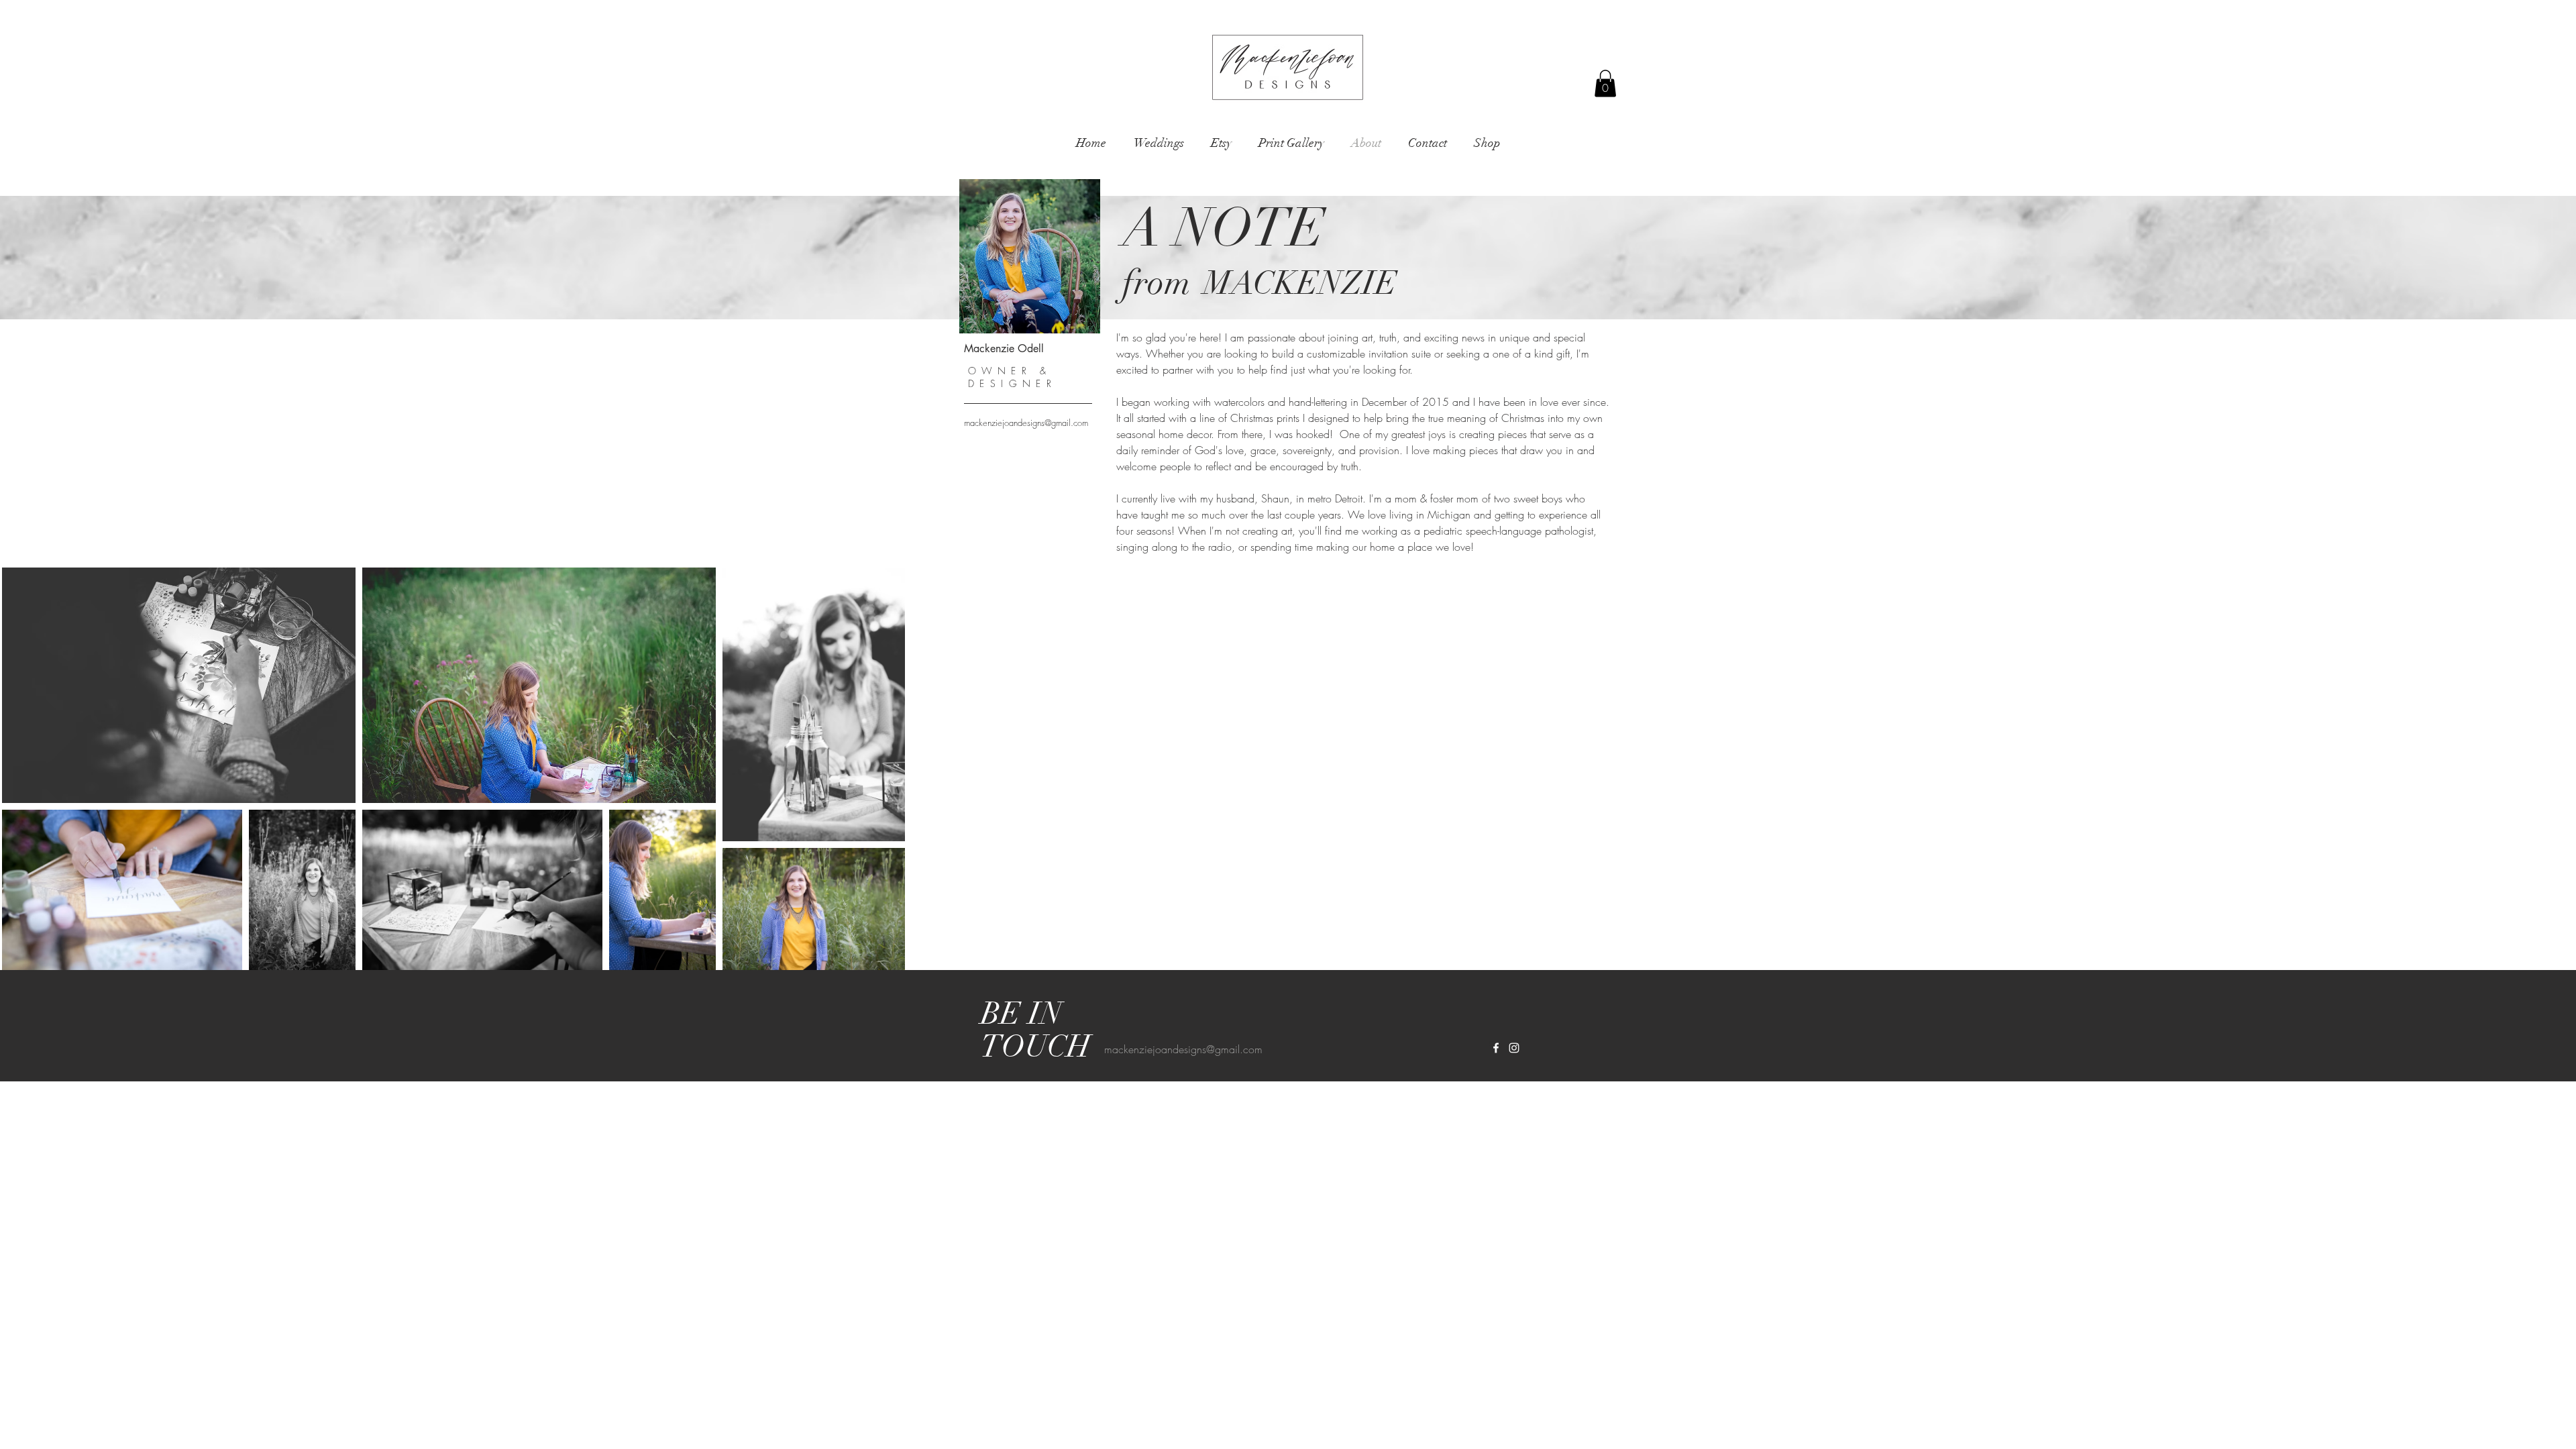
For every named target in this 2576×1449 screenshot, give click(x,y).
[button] (1605, 84)
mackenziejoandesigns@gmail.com (1026, 423)
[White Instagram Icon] (1514, 1048)
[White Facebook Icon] (1496, 1048)
